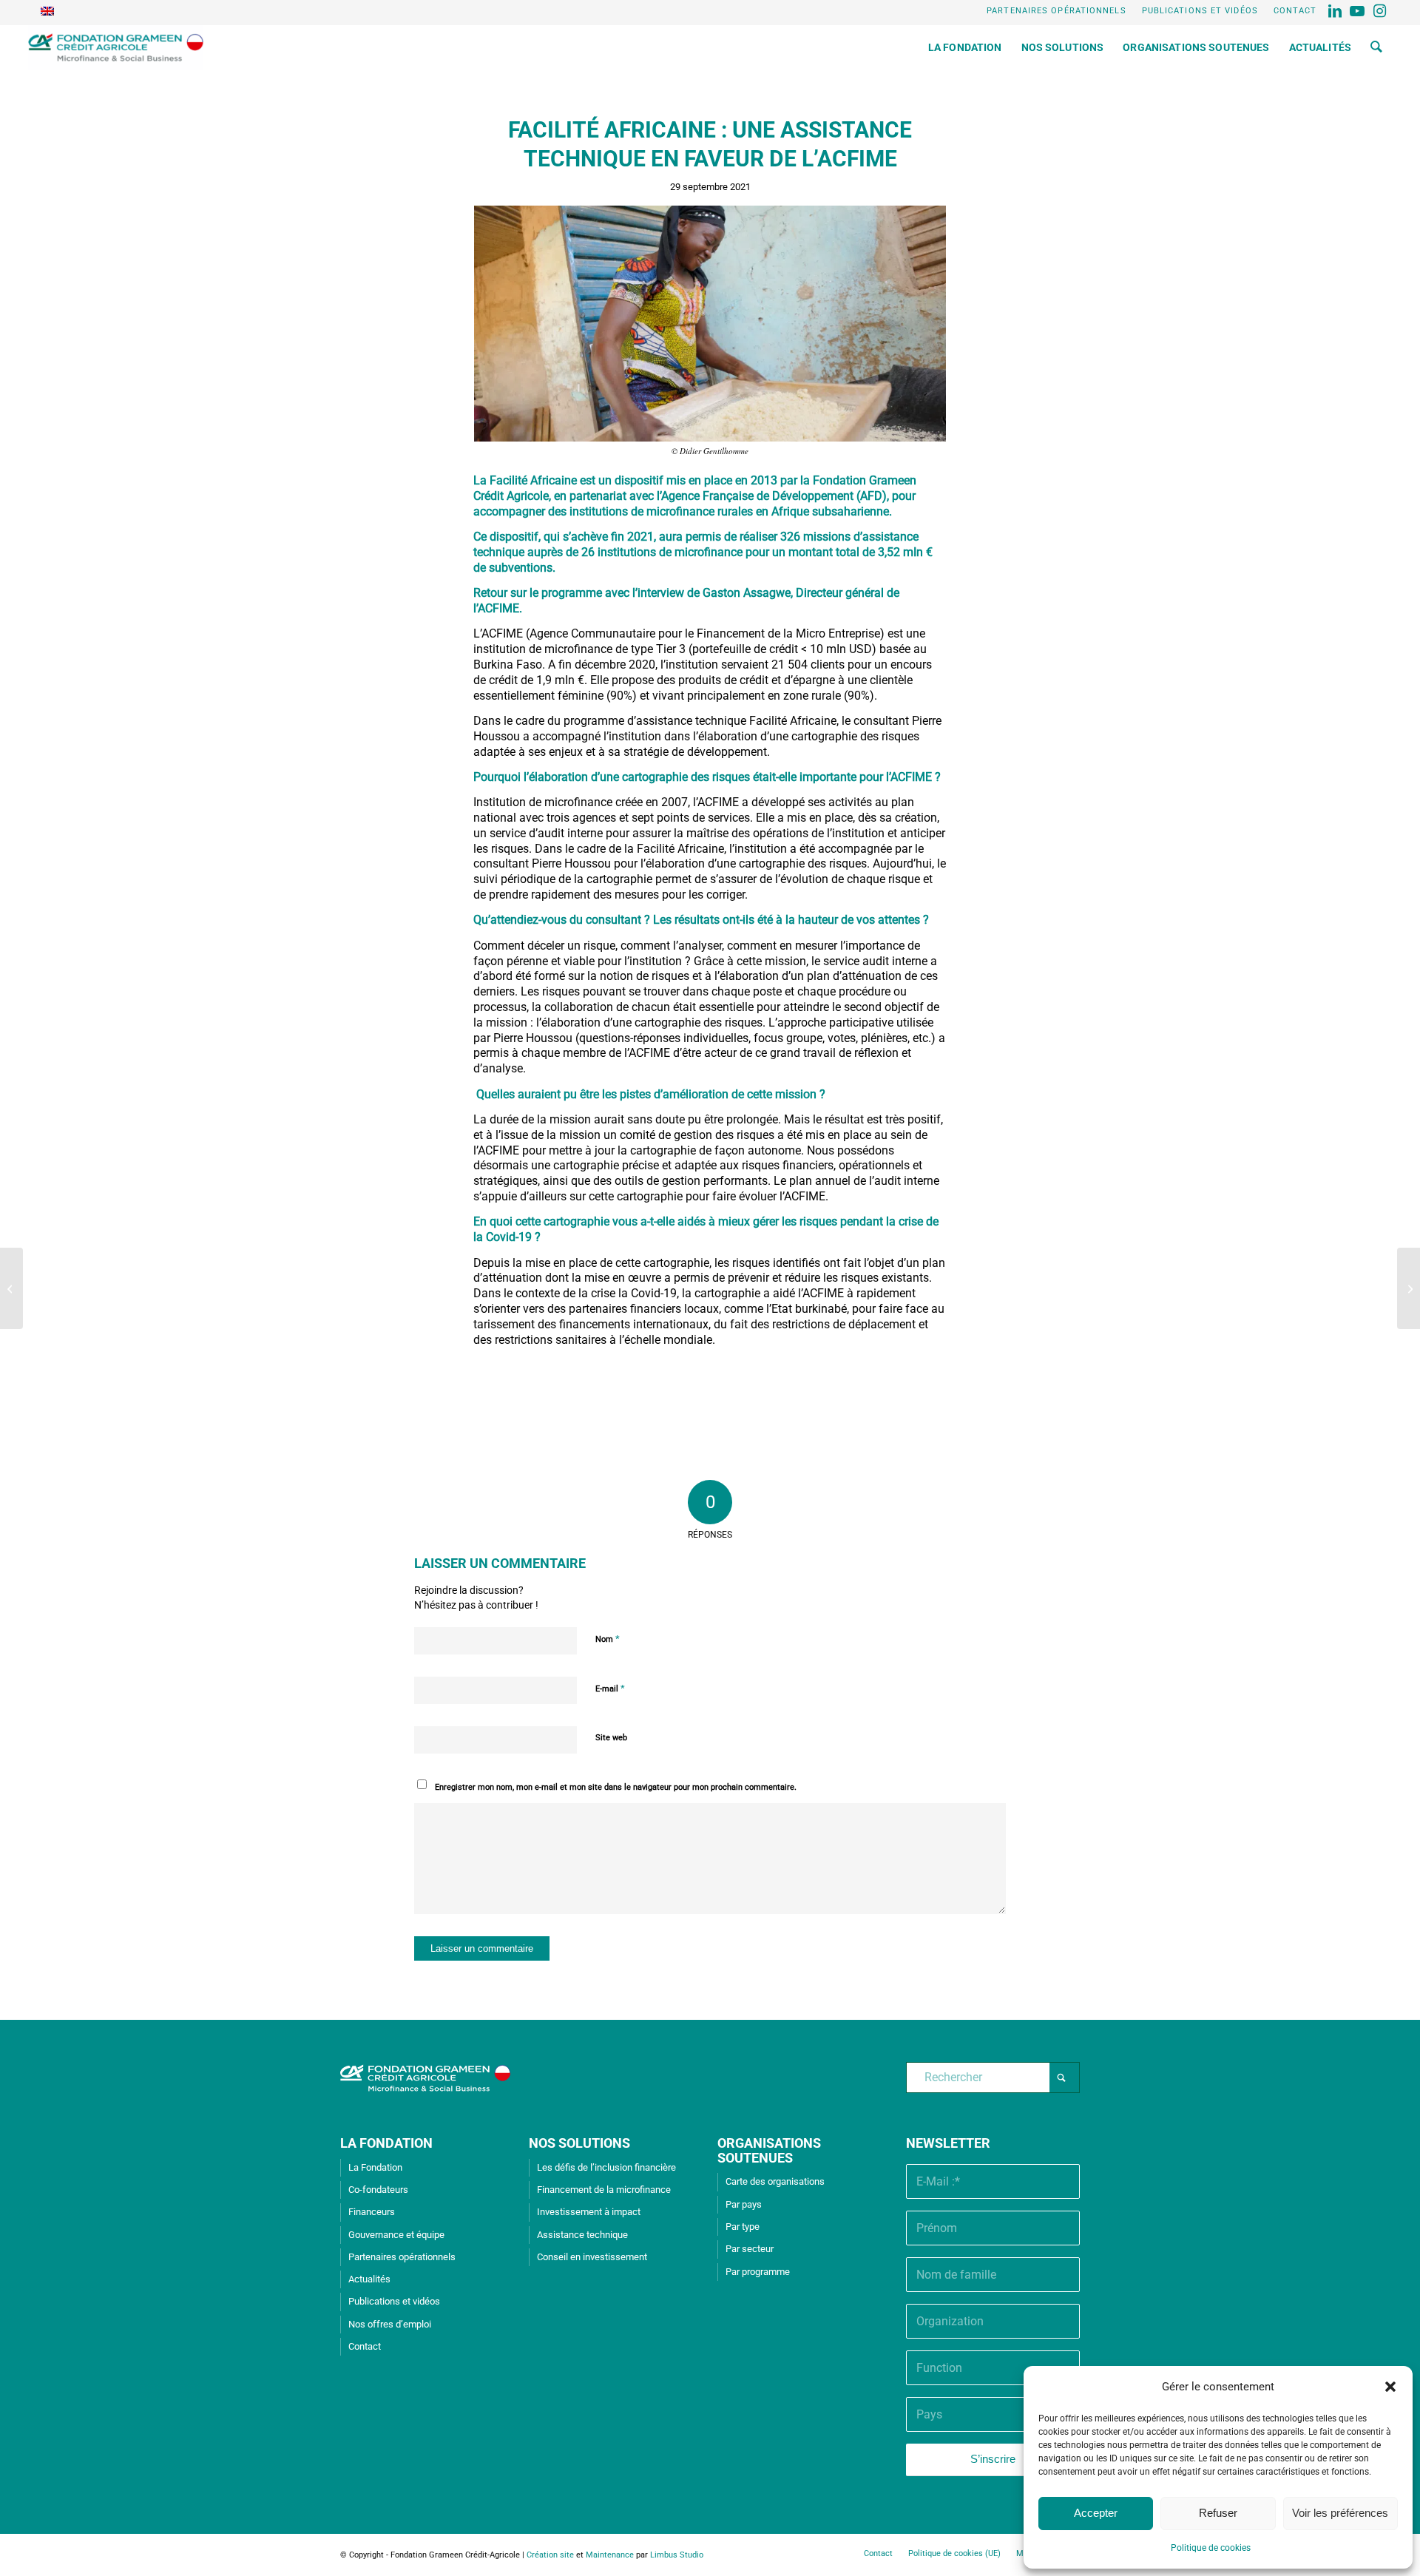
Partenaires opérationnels (1056, 11)
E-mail (610, 1688)
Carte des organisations (775, 2181)
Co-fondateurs (378, 2190)
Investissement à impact (589, 2212)
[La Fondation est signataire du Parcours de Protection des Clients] (1409, 1288)
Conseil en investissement (592, 2257)
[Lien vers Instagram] (1381, 11)
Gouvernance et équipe (396, 2235)
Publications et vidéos (1200, 11)
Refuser (1218, 2513)
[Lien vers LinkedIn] (1336, 11)
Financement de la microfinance (604, 2190)
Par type (743, 2227)
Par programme (758, 2272)
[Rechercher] (1376, 47)
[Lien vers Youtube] (1358, 11)
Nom (608, 1639)
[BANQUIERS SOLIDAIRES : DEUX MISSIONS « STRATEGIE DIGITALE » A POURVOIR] (11, 1288)
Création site (550, 2555)
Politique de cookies (1211, 2548)
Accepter (1096, 2513)
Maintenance (610, 2555)
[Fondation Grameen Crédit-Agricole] (116, 47)
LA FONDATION (386, 2143)
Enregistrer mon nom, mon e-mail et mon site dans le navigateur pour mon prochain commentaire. (616, 1787)
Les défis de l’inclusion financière (606, 2167)
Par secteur (750, 2249)
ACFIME (498, 608)
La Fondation (375, 2167)
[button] (1390, 2387)
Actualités (369, 2279)
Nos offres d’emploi (390, 2324)
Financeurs (372, 2212)
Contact (1295, 11)
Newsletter (948, 2143)
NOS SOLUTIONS (579, 2143)
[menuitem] (1057, 11)
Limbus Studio (677, 2555)
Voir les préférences (1340, 2513)
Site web (611, 1738)
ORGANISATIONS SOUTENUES (769, 2150)
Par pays (744, 2204)
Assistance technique (582, 2235)
